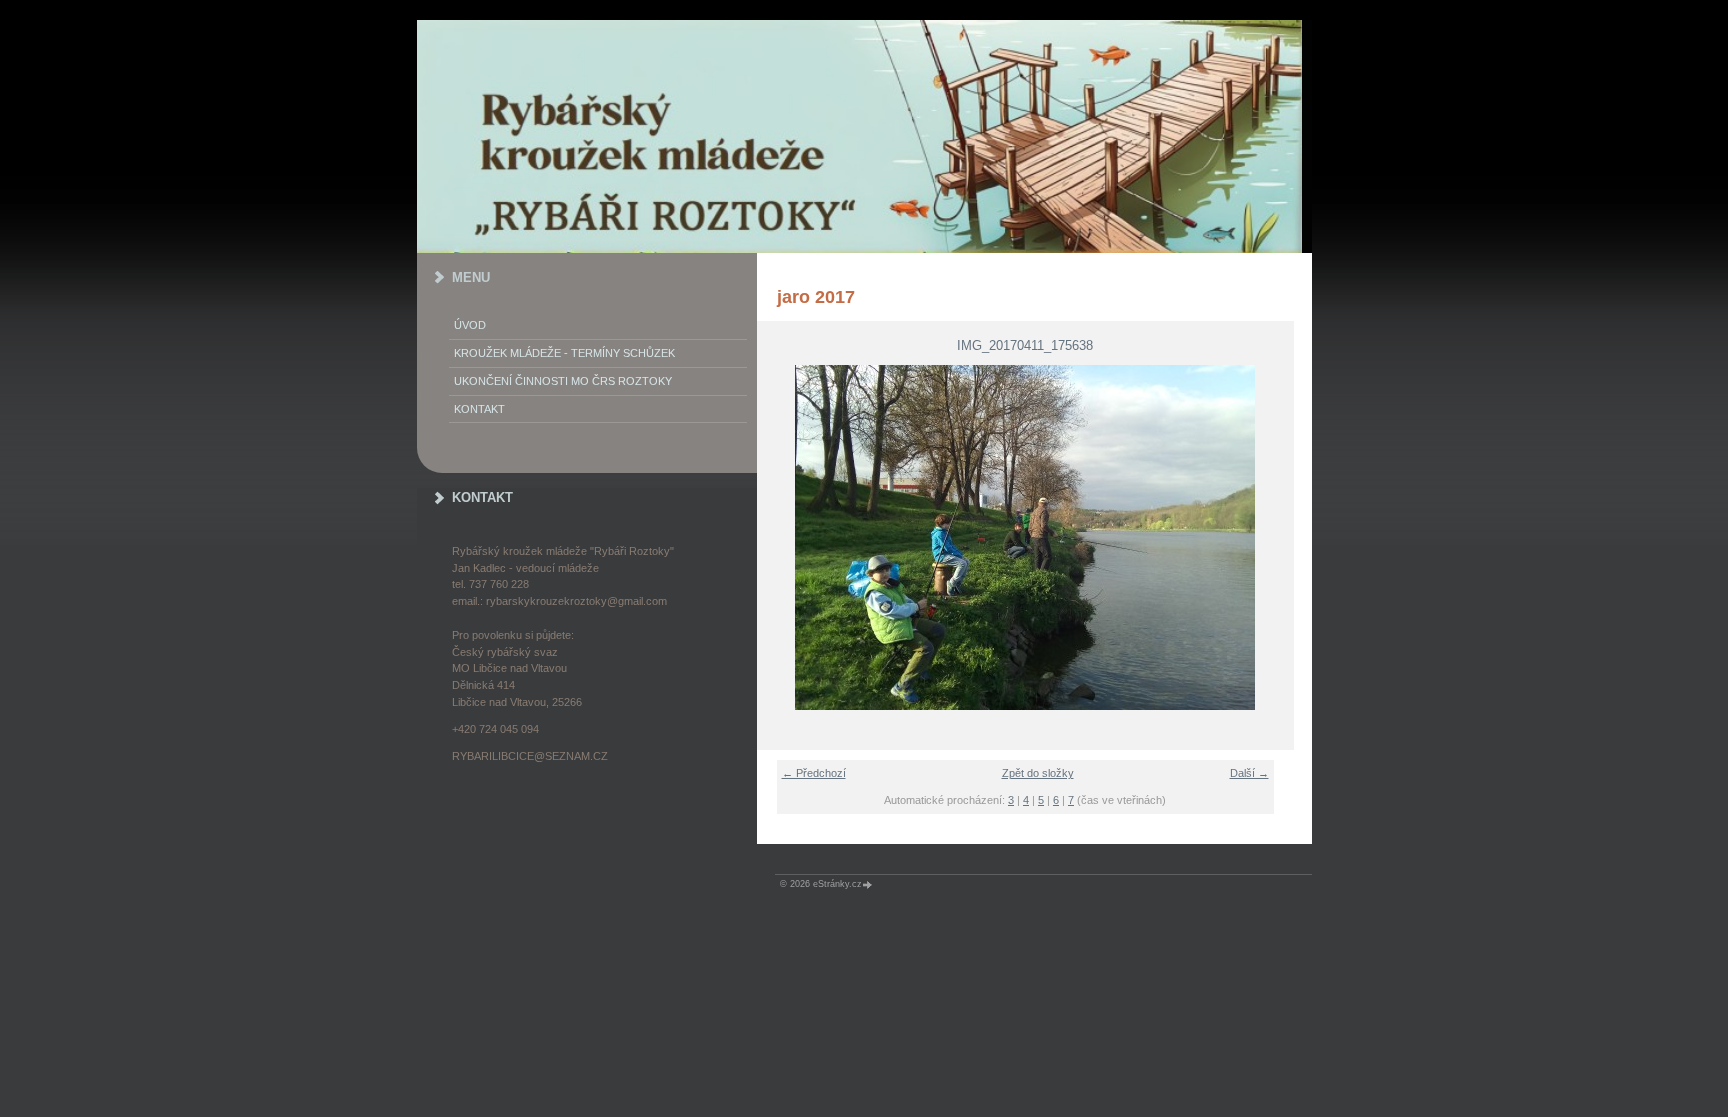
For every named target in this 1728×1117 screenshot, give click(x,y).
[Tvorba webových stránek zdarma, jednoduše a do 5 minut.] (869, 884)
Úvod (470, 325)
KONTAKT (479, 409)
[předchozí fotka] (784, 537)
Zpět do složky (1038, 773)
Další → (1249, 773)
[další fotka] (1266, 537)
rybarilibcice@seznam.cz (530, 756)
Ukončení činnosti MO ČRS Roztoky (563, 381)
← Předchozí (814, 773)
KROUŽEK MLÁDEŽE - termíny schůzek (564, 353)
